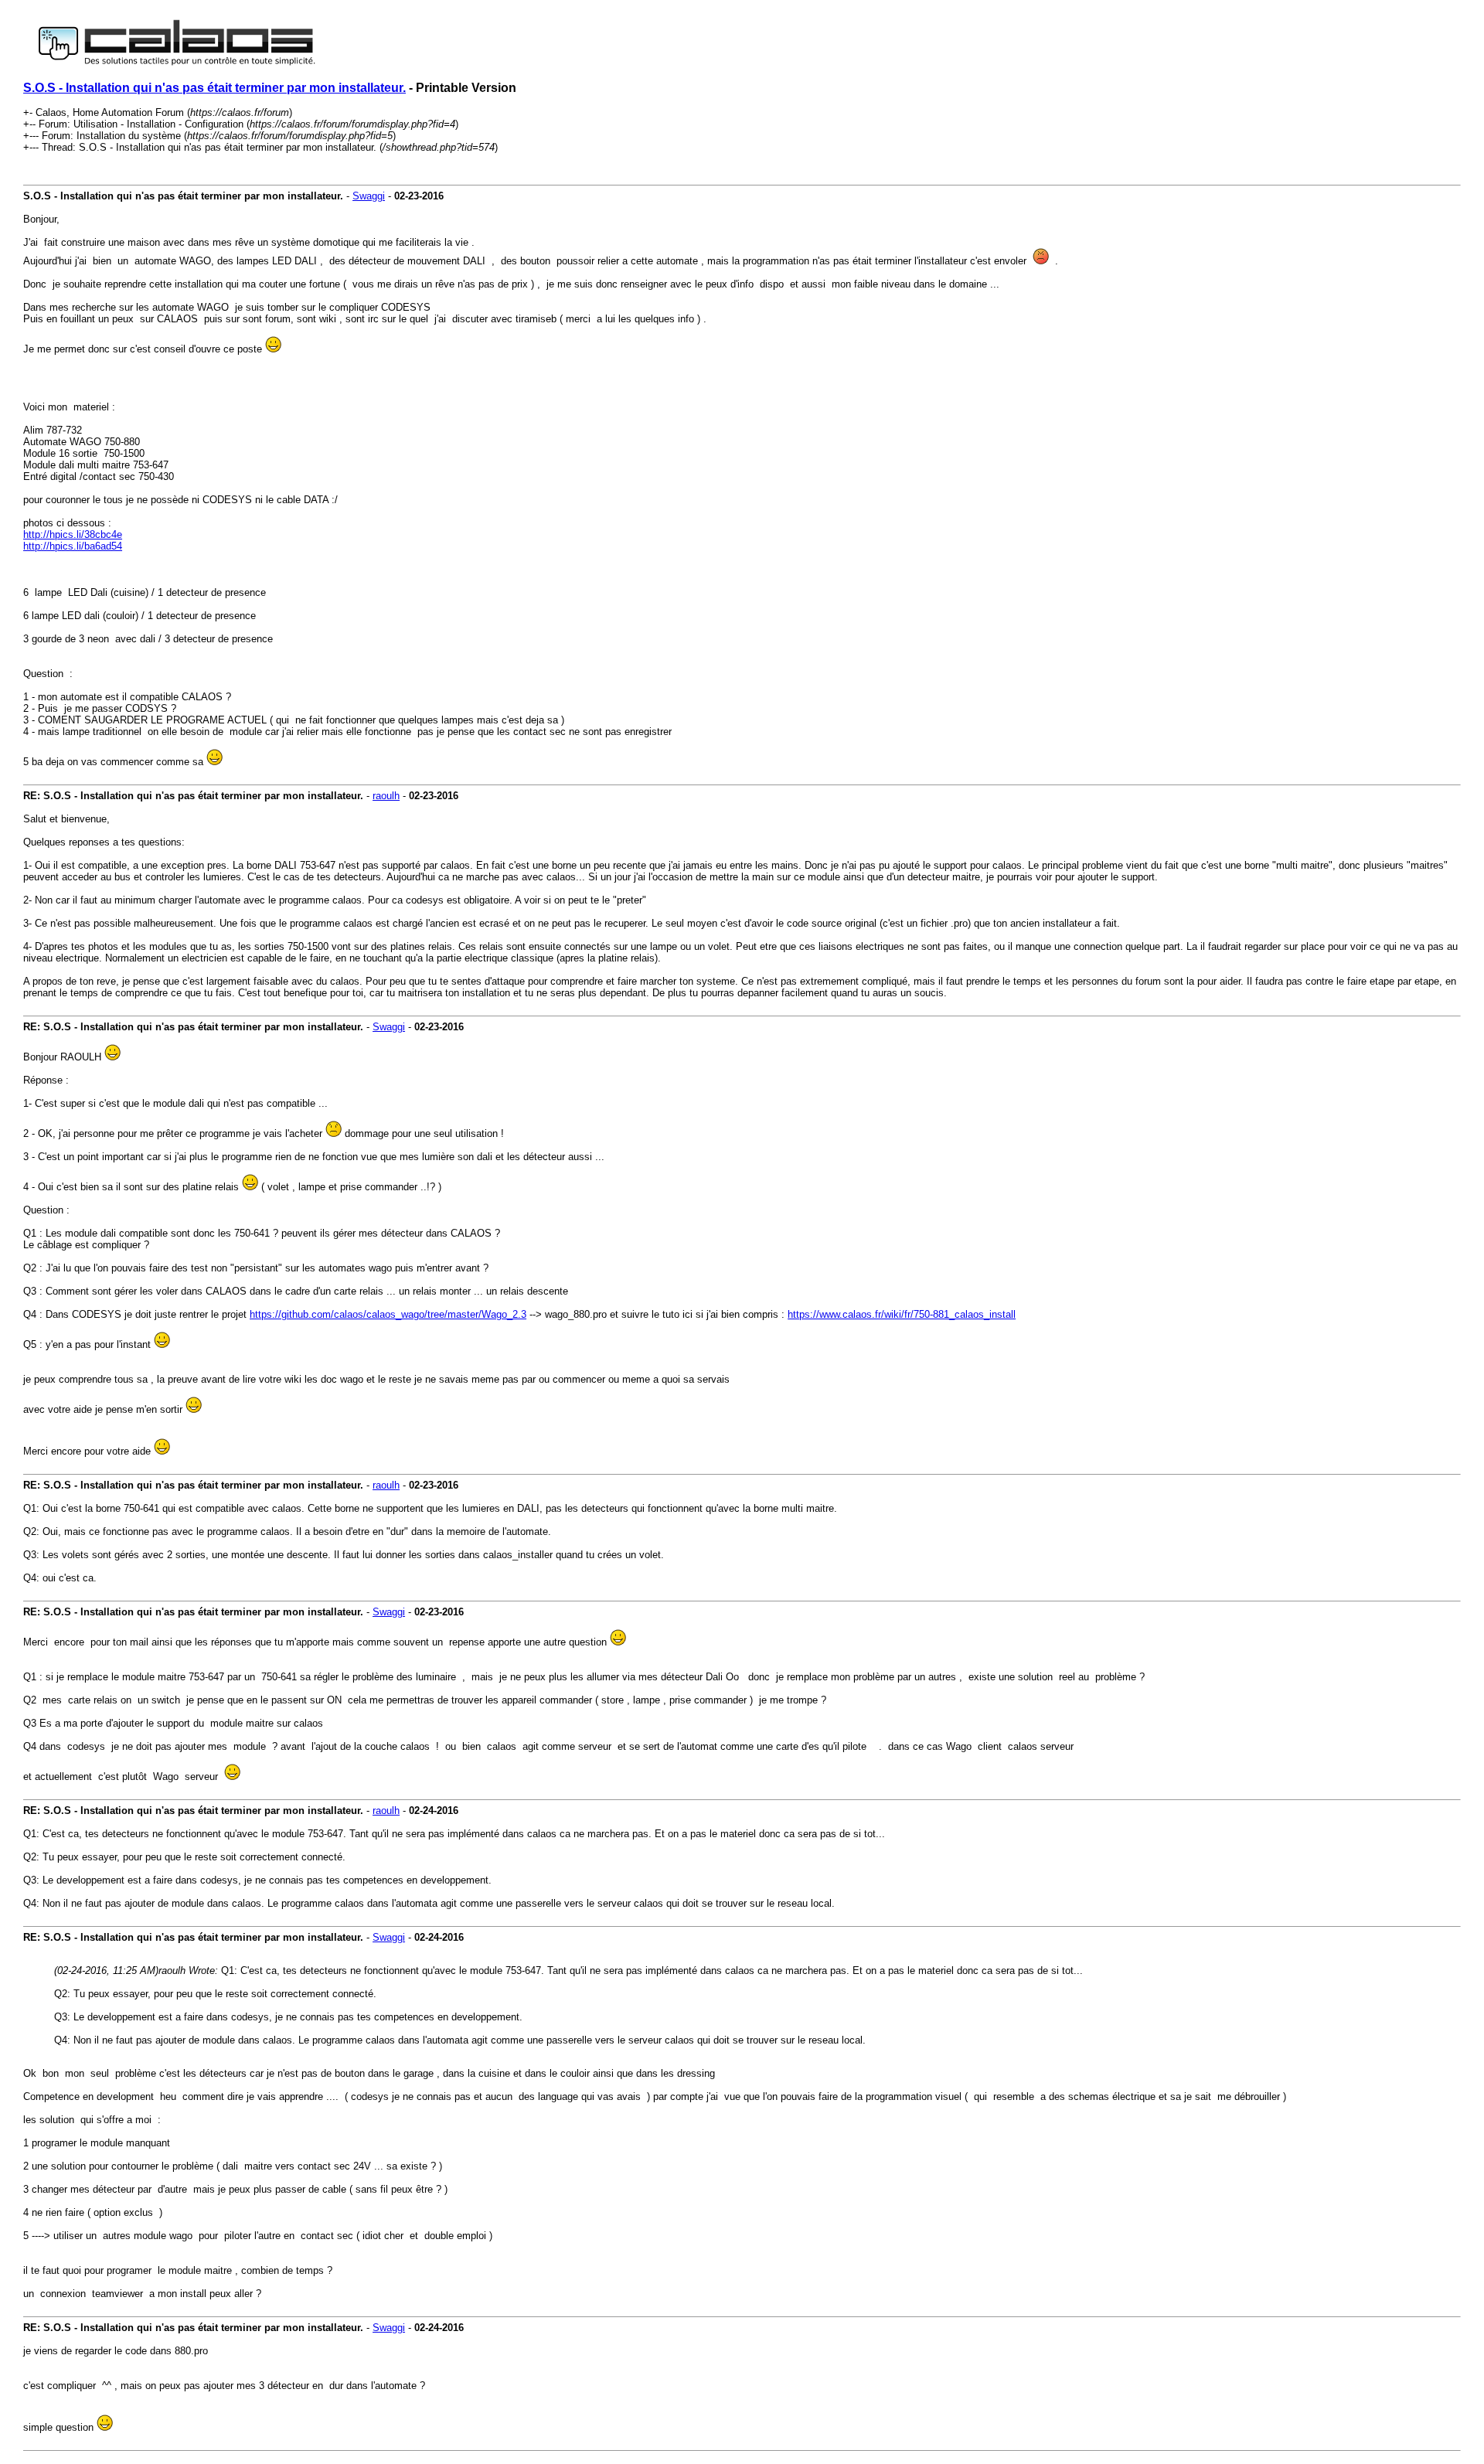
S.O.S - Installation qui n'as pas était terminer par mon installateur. (214, 88)
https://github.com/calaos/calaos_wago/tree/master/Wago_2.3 (388, 1314)
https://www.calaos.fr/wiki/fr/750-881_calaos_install (902, 1314)
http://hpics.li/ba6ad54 (73, 546)
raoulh (386, 796)
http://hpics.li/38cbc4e (73, 534)
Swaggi (369, 196)
